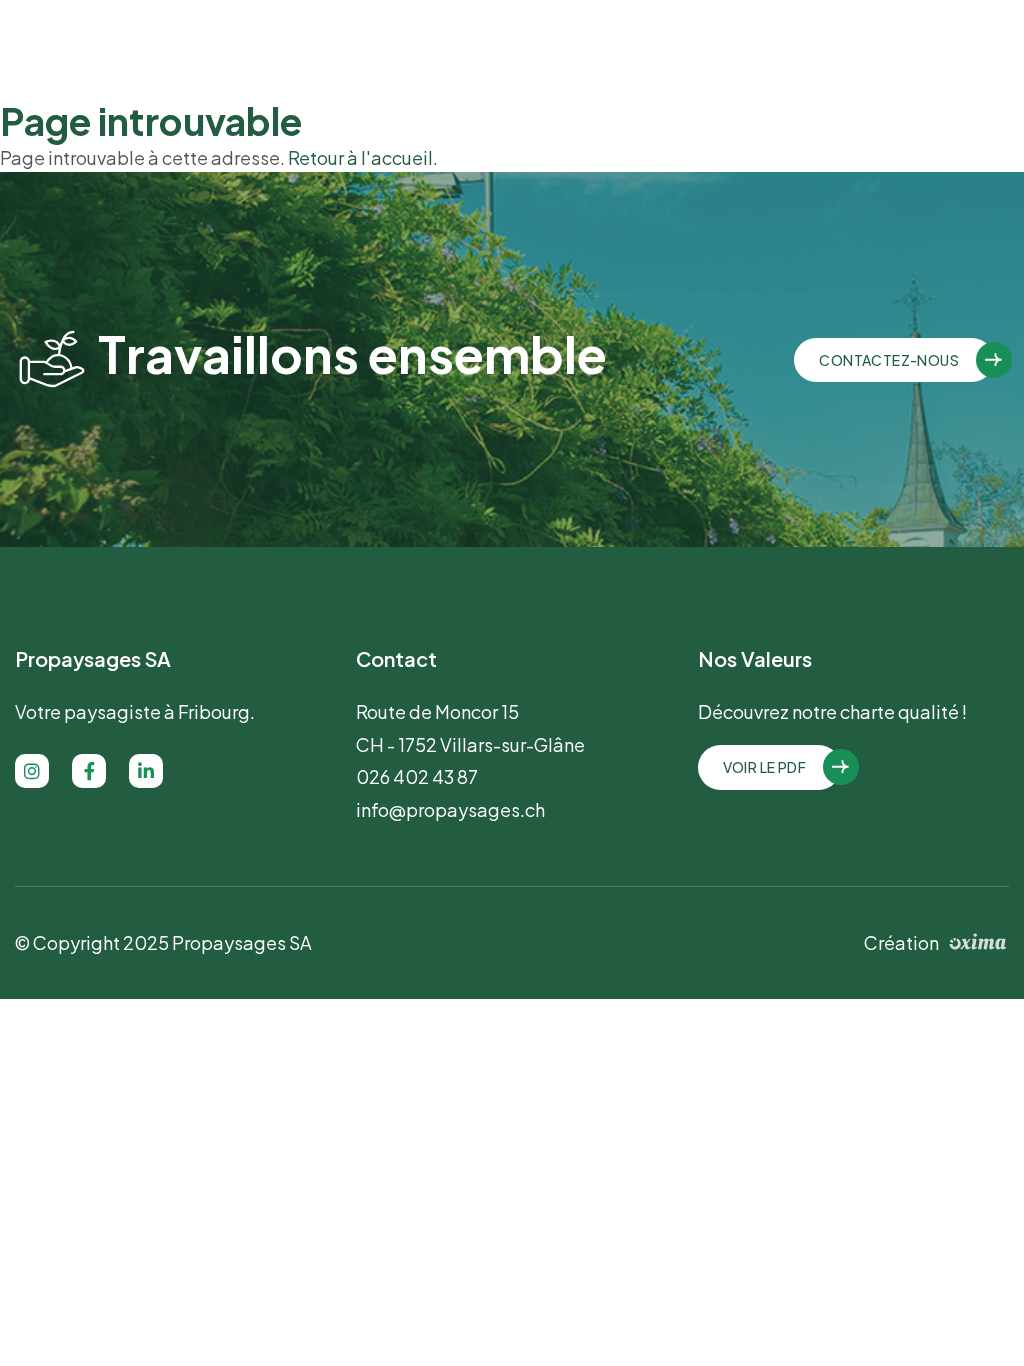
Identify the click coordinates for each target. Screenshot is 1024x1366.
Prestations (528, 47)
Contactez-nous (889, 360)
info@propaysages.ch (450, 809)
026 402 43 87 (938, 48)
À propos (417, 48)
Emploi (650, 48)
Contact (739, 48)
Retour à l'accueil (360, 157)
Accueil (323, 48)
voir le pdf (764, 767)
